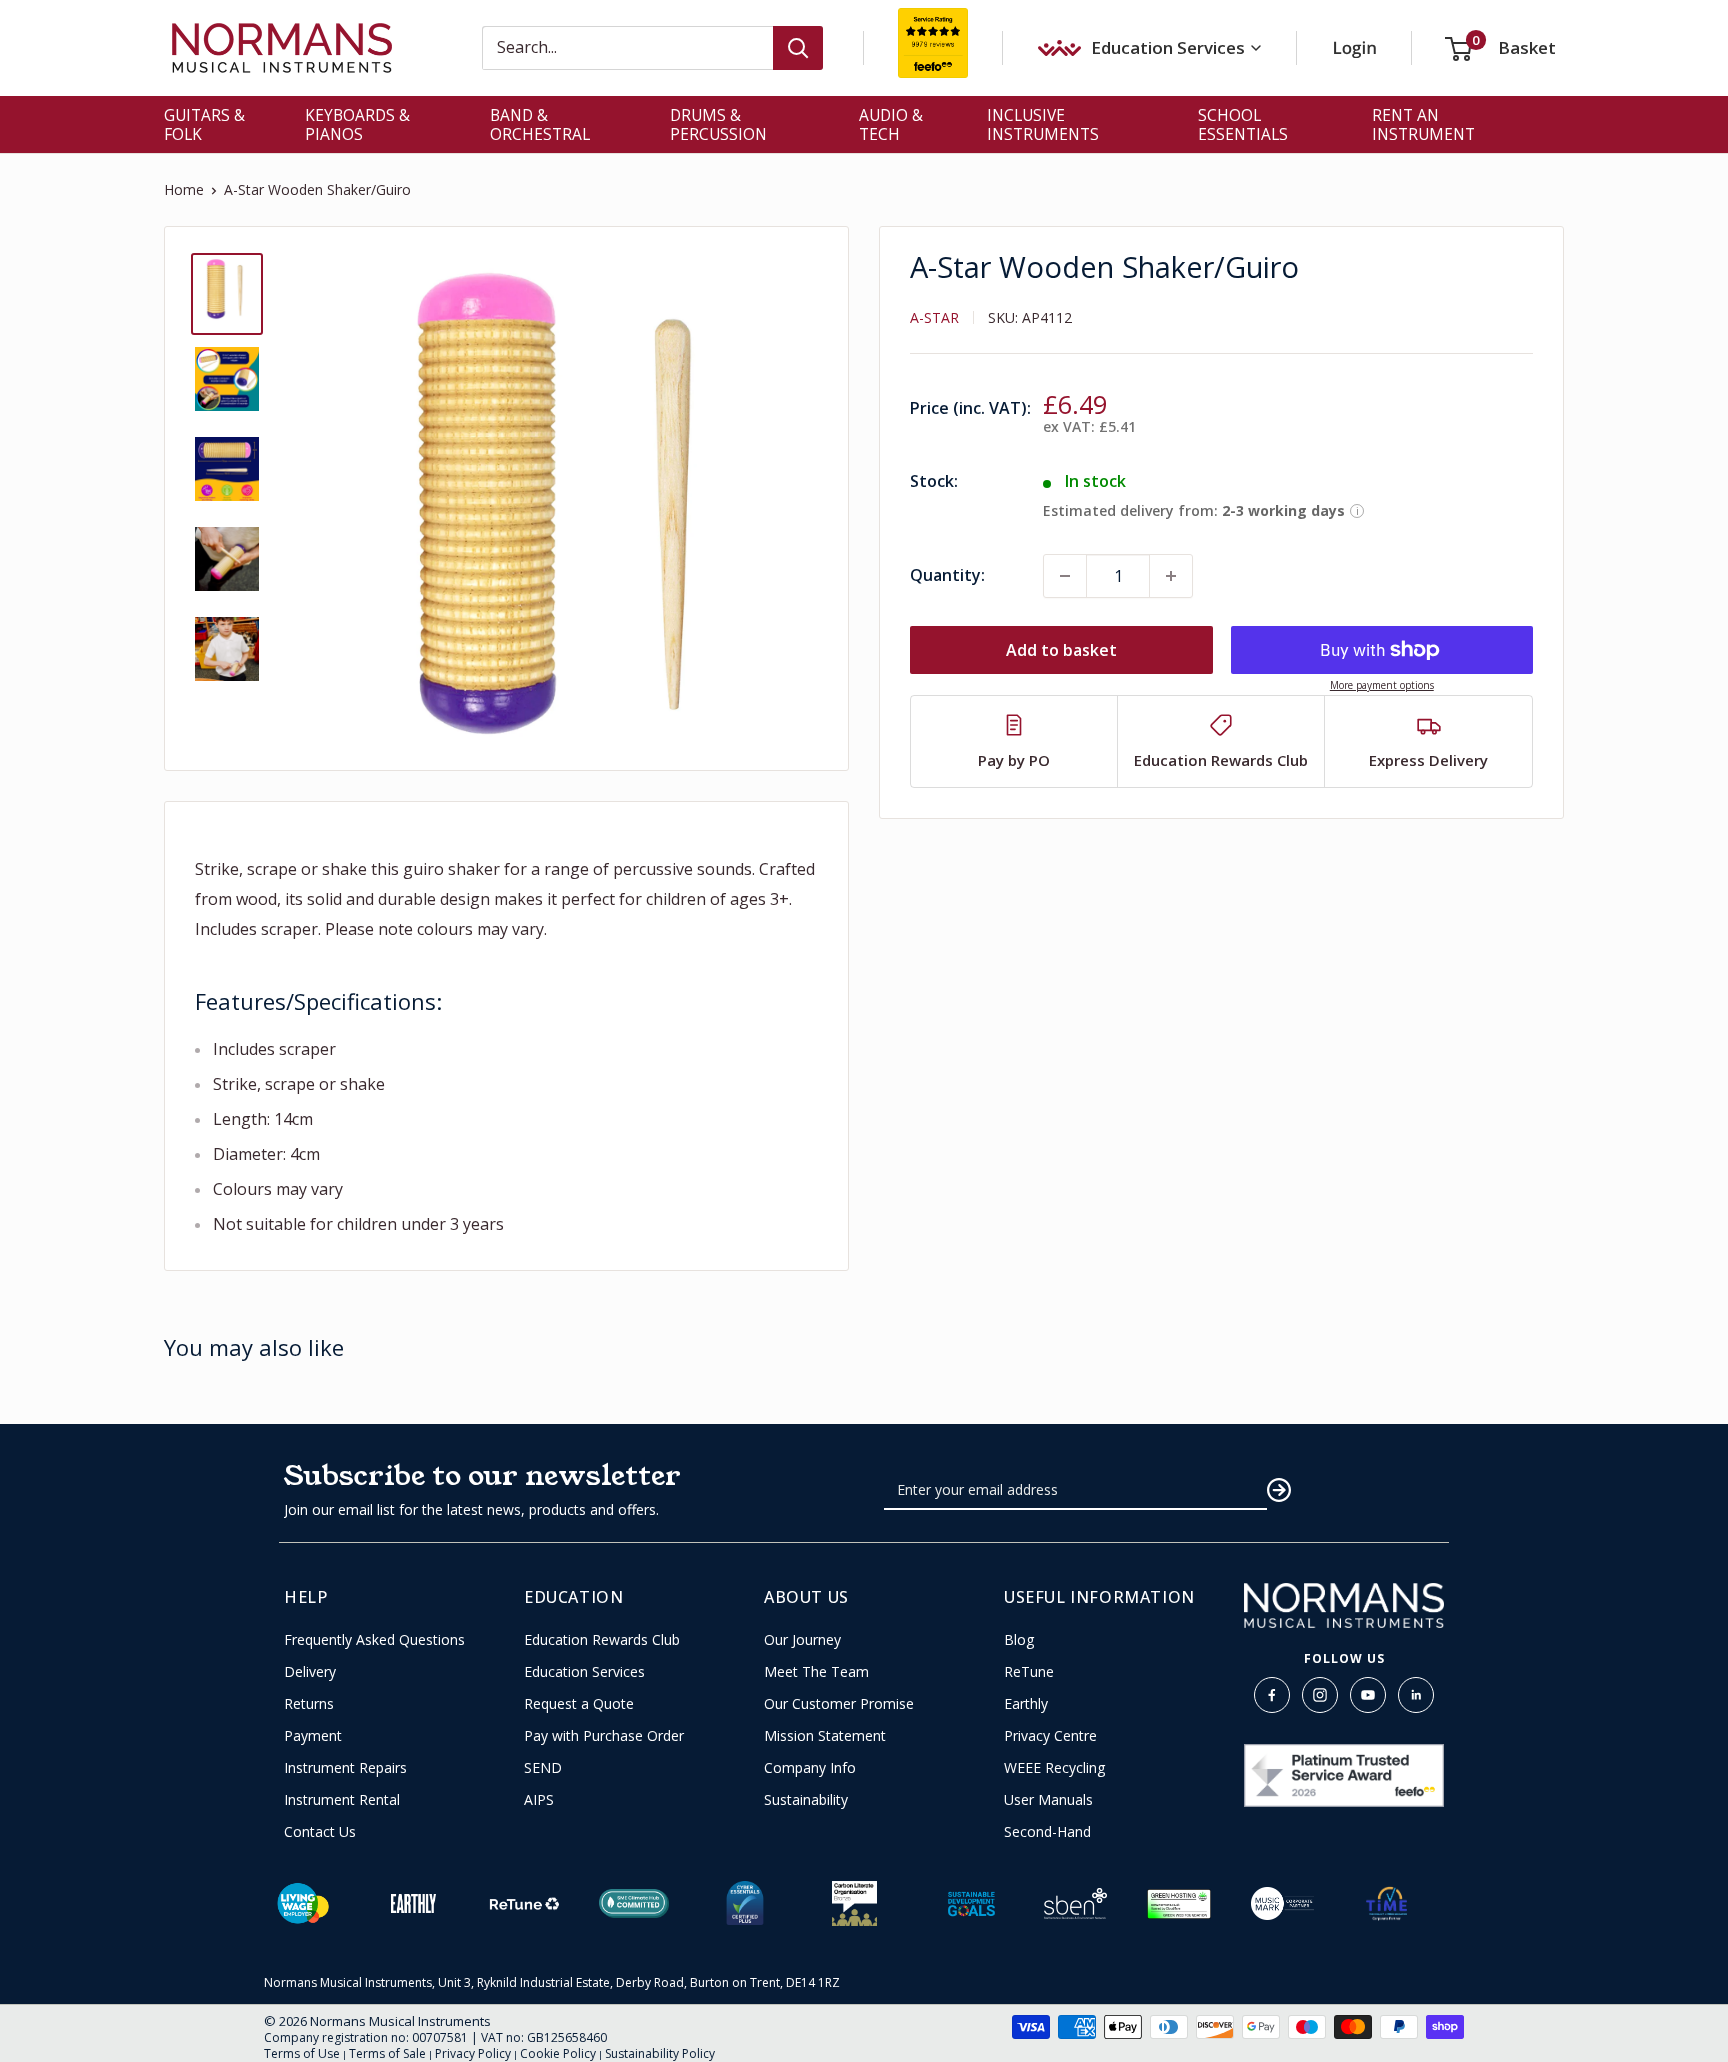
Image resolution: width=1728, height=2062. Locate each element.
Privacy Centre (1050, 1736)
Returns (309, 1704)
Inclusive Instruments (1043, 124)
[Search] (798, 48)
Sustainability (806, 1800)
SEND (543, 1768)
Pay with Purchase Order (604, 1736)
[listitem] (1014, 741)
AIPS (539, 1800)
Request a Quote (579, 1704)
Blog (1019, 1640)
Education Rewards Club (602, 1640)
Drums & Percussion (718, 124)
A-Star (934, 317)
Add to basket (1061, 650)
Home (184, 189)
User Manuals (1048, 1800)
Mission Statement (825, 1736)
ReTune (1029, 1672)
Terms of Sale (387, 2053)
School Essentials (1243, 124)
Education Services (584, 1672)
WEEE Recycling (1054, 1768)
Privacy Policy (473, 2053)
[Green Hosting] (1179, 1904)
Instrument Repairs (345, 1768)
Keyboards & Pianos (357, 124)
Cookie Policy (558, 2053)
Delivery (310, 1672)
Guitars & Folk (204, 124)
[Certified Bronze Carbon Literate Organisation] (854, 1903)
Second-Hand (1047, 1832)
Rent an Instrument (1423, 124)
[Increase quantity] (1171, 576)
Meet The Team (816, 1672)
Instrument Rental (342, 1800)
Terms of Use (302, 2053)
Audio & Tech (891, 124)
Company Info (810, 1768)
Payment (313, 1736)
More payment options (1382, 685)
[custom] (1272, 1695)
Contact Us (320, 1832)
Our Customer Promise (839, 1704)
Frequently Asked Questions (374, 1640)
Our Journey (802, 1640)
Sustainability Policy (660, 2053)
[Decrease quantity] (1065, 576)
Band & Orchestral (540, 124)
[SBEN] (1076, 1903)
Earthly (1026, 1704)
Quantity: (947, 575)
